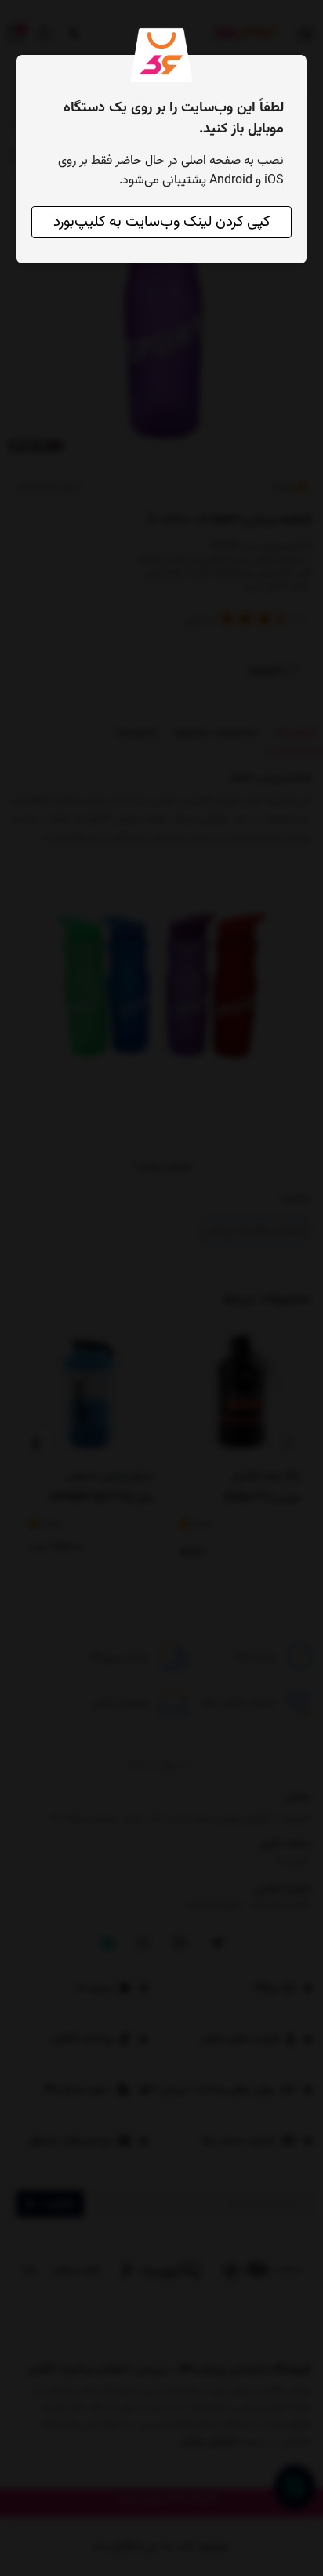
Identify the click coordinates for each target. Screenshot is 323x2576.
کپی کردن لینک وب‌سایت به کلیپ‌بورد (161, 222)
